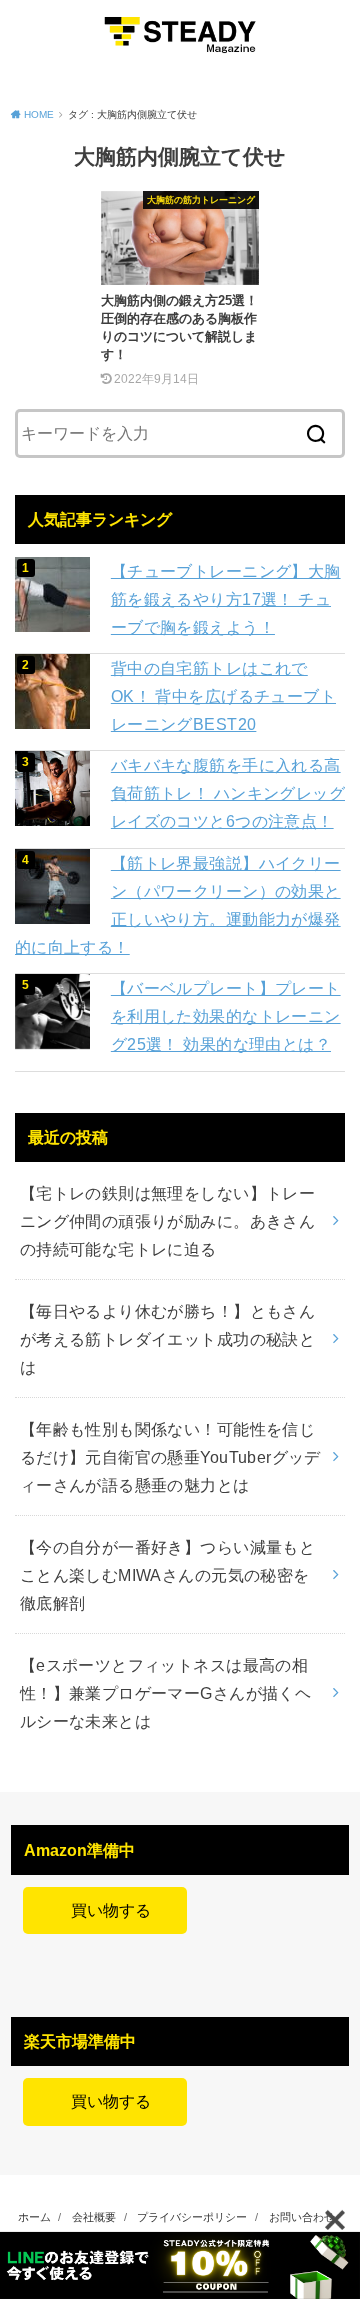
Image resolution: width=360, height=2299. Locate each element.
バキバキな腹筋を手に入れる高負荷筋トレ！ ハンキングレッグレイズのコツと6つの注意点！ (228, 793)
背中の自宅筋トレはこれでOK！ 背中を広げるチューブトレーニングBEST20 (223, 696)
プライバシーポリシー (192, 2217)
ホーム (34, 2217)
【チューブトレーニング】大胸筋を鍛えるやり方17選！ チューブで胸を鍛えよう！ (226, 599)
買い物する (105, 1910)
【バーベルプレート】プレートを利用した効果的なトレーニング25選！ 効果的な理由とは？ (226, 1016)
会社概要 (94, 2217)
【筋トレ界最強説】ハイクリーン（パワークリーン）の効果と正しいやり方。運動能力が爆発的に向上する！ (178, 905)
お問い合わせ (302, 2217)
